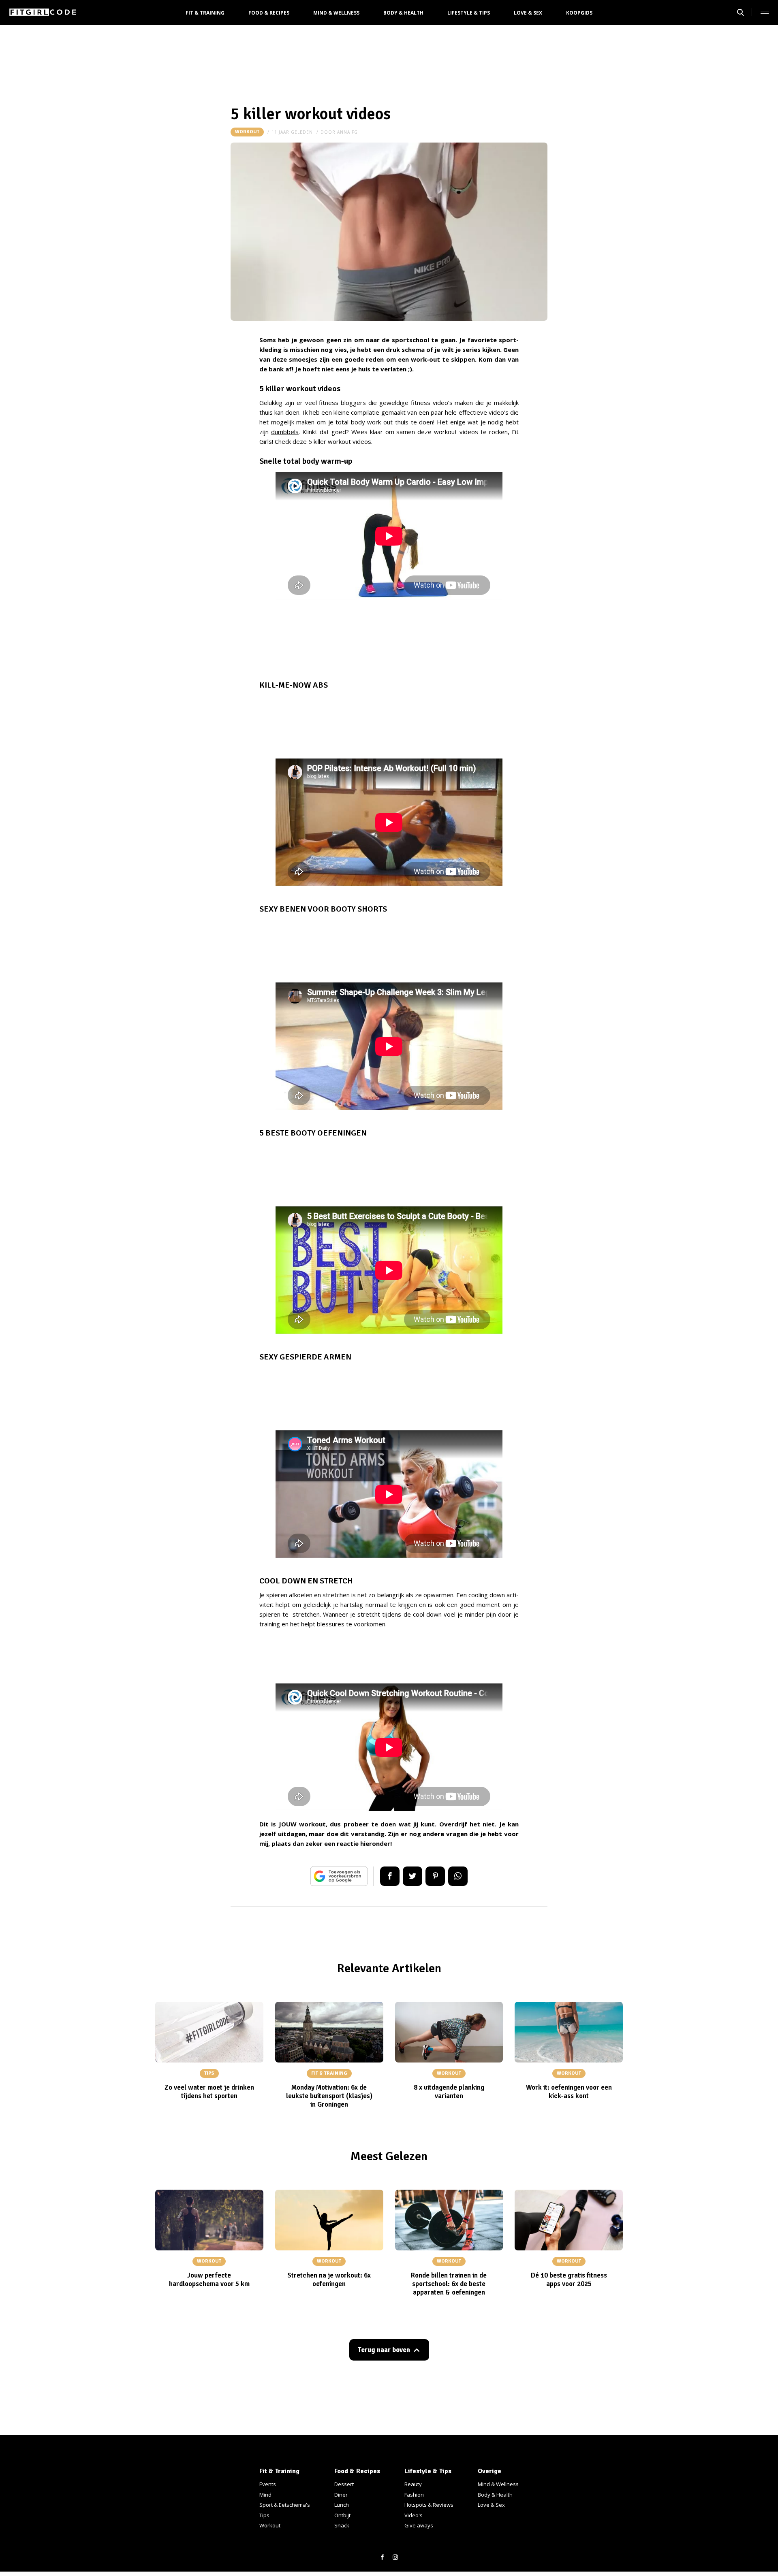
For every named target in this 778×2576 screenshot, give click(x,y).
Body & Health (403, 13)
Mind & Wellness (336, 13)
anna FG (347, 132)
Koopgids (579, 13)
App (458, 1876)
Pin (435, 1876)
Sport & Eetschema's (285, 2505)
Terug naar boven (384, 2350)
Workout (247, 132)
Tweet (413, 1876)
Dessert (344, 2484)
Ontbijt (342, 2515)
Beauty (413, 2484)
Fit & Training (205, 13)
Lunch (342, 2505)
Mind (265, 2495)
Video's (414, 2515)
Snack (342, 2525)
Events (268, 2484)
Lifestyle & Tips (469, 13)
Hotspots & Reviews (429, 2505)
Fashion (414, 2495)
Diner (341, 2495)
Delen (390, 1876)
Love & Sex (528, 13)
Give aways (419, 2525)
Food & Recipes (269, 13)
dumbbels (285, 432)
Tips (264, 2515)
